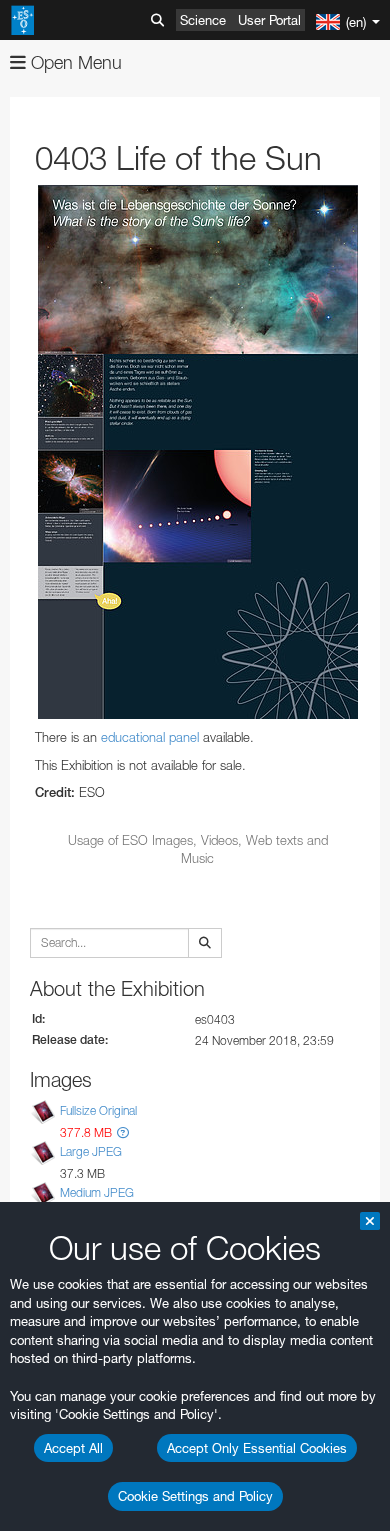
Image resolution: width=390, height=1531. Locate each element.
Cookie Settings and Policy (195, 1496)
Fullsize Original (98, 1110)
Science (203, 20)
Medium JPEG (97, 1192)
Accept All (73, 1448)
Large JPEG (91, 1151)
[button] (123, 1132)
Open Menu (74, 62)
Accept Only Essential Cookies (257, 1448)
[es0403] (197, 452)
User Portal (269, 20)
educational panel (150, 737)
